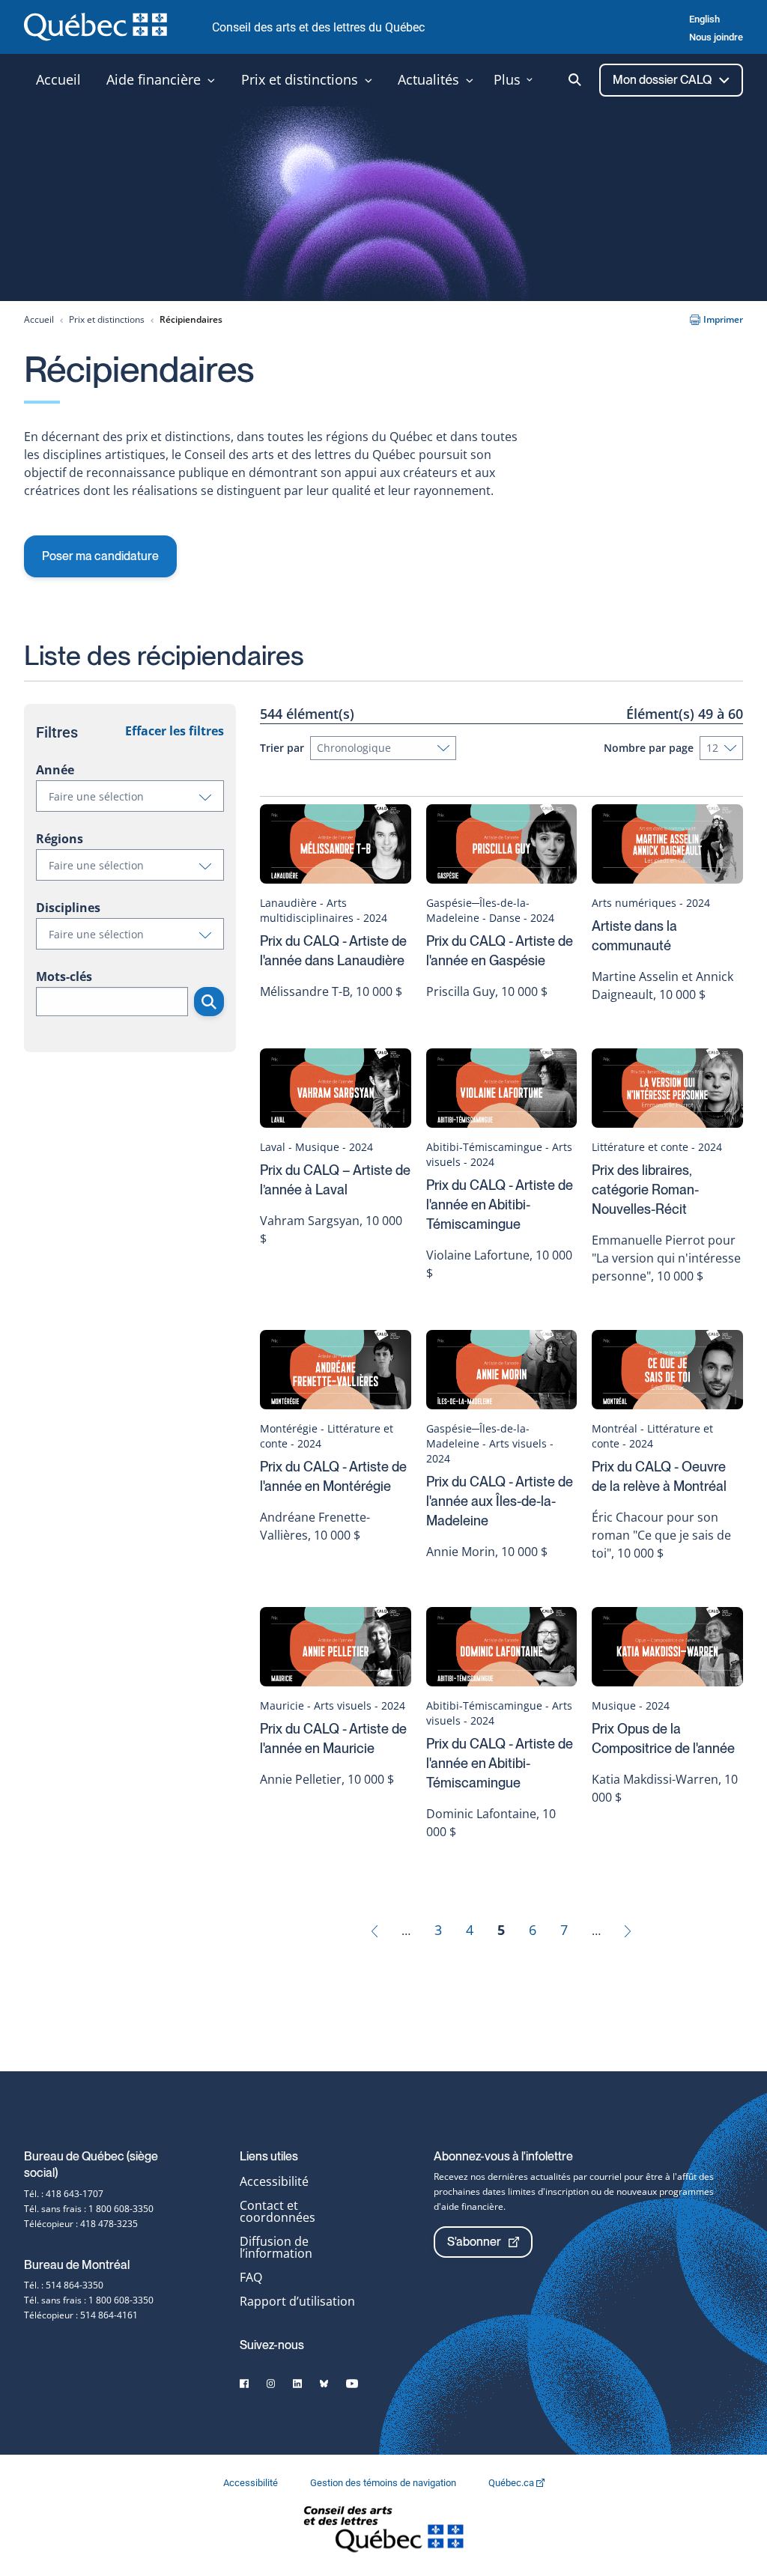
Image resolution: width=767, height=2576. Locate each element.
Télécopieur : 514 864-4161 (81, 2315)
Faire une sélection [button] (136, 800)
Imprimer (723, 319)
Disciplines (68, 908)
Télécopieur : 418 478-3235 (81, 2224)
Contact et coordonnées (278, 2211)
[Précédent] (375, 1930)
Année (55, 770)
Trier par (282, 748)
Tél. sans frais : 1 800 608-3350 (89, 2209)
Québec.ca (512, 2483)
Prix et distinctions (107, 319)
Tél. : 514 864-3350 (64, 2285)
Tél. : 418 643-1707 (64, 2194)
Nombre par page (649, 748)
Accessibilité (274, 2181)
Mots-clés (64, 976)
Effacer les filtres (175, 731)
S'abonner (474, 2242)
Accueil (39, 319)
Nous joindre (716, 37)
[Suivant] (628, 1930)
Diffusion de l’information (276, 2247)
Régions (60, 839)
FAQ (251, 2277)
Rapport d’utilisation (297, 2301)
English (704, 19)
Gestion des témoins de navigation (384, 2483)
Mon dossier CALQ (663, 80)
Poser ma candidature (100, 556)
